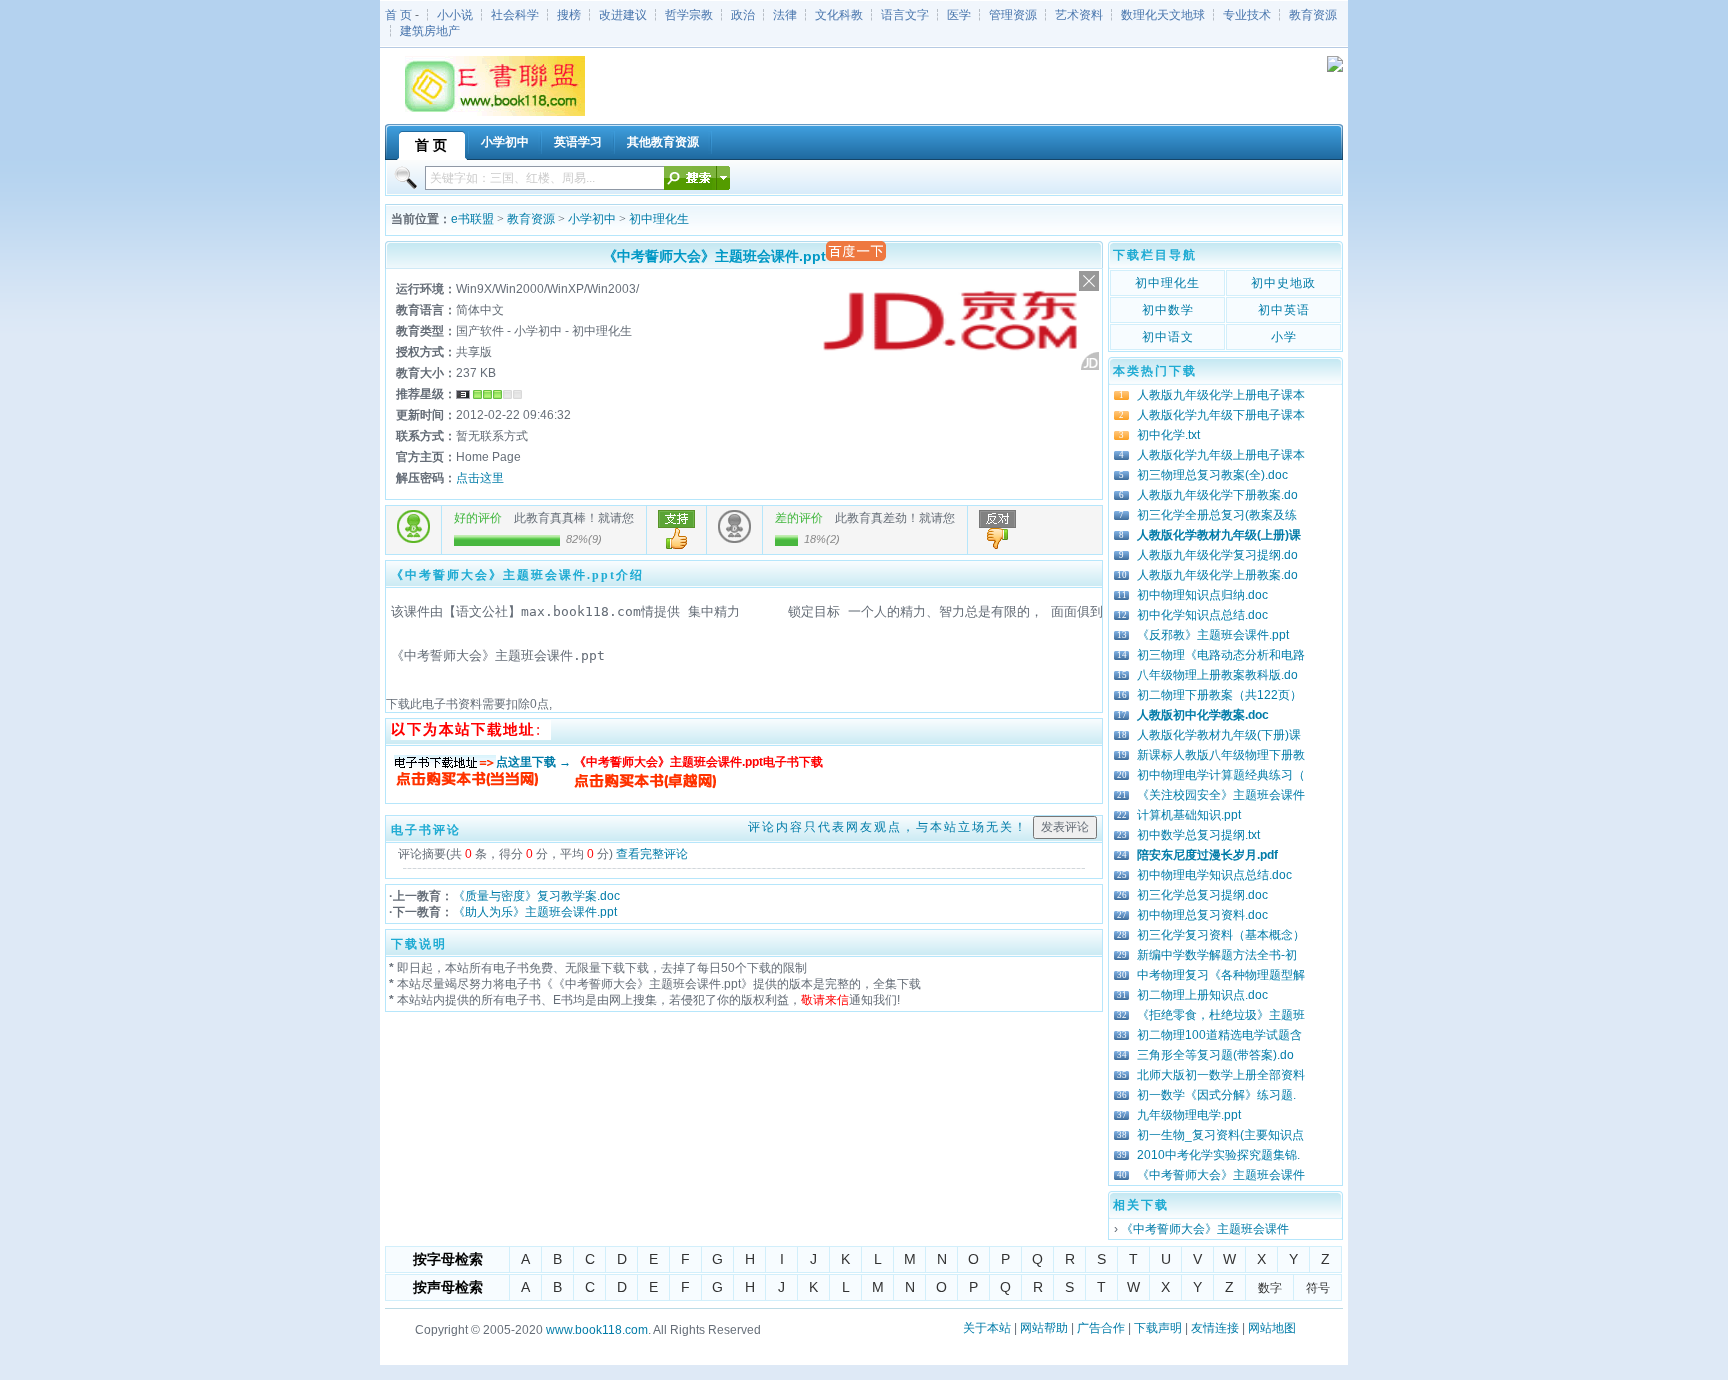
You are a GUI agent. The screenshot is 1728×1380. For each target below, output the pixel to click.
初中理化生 (659, 219)
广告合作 (1101, 1328)
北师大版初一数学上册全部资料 (1221, 1075)
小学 (1284, 337)
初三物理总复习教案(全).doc (1212, 475)
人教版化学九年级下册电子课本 (1221, 415)
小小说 (455, 15)
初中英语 (1284, 310)
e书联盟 (472, 219)
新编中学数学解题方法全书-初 (1217, 955)
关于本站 (987, 1328)
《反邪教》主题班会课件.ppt (1213, 635)
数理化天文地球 (1163, 15)
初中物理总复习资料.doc (1202, 915)
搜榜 (569, 15)
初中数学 (1168, 310)
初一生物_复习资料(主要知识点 (1220, 1135)
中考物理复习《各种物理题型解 (1221, 975)
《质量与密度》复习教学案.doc (536, 896)
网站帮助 (1044, 1328)
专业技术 (1247, 15)
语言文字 (905, 15)
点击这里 (480, 478)
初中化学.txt (1168, 435)
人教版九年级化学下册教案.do (1217, 495)
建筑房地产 (430, 31)
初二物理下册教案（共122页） (1219, 695)
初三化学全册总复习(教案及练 (1217, 515)
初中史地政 (1283, 283)
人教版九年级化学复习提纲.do (1217, 555)
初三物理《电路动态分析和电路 (1221, 655)
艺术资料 (1079, 15)
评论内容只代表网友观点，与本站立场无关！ (888, 827)
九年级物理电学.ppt (1189, 1115)
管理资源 (1013, 15)
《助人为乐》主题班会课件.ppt (535, 912)
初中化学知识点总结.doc (1202, 615)
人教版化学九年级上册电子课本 (1221, 455)
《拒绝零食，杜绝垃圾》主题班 (1221, 1015)
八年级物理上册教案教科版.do (1217, 675)
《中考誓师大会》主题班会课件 (1221, 1175)
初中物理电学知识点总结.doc (1214, 875)
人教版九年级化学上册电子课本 (1221, 395)
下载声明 (1158, 1328)
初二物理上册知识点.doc (1202, 995)
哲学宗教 (689, 15)
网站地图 (1272, 1328)
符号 (1318, 1288)
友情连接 (1215, 1328)
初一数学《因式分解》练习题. (1216, 1095)
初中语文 (1168, 337)
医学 (959, 15)
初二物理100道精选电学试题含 (1219, 1035)
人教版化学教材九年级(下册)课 (1219, 735)
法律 (785, 15)
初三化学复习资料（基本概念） (1221, 935)
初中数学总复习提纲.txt (1198, 835)
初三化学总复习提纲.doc (1202, 895)
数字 (1270, 1288)
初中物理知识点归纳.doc (1202, 595)
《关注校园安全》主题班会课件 (1221, 795)
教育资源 (1313, 15)
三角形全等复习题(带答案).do (1215, 1055)
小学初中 (592, 219)
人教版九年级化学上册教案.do (1217, 575)
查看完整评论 (652, 854)
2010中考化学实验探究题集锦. (1218, 1155)
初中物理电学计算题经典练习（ (1221, 775)
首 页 (398, 15)
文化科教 (839, 15)
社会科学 (515, 15)
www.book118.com (597, 1330)
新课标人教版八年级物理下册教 (1221, 755)
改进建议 (623, 15)
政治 (743, 15)
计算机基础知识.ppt (1189, 815)
